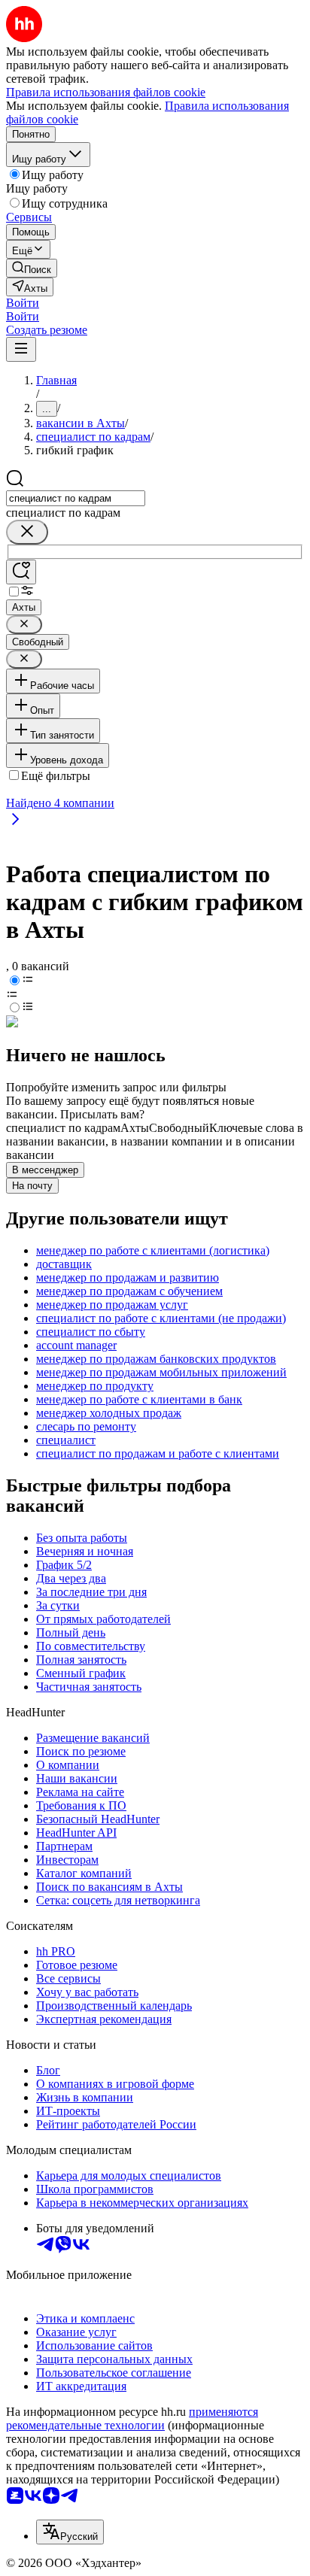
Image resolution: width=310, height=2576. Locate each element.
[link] (32, 268)
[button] (23, 303)
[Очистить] (27, 532)
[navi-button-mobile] (21, 349)
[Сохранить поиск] (21, 572)
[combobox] (76, 498)
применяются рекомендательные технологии (132, 2418)
